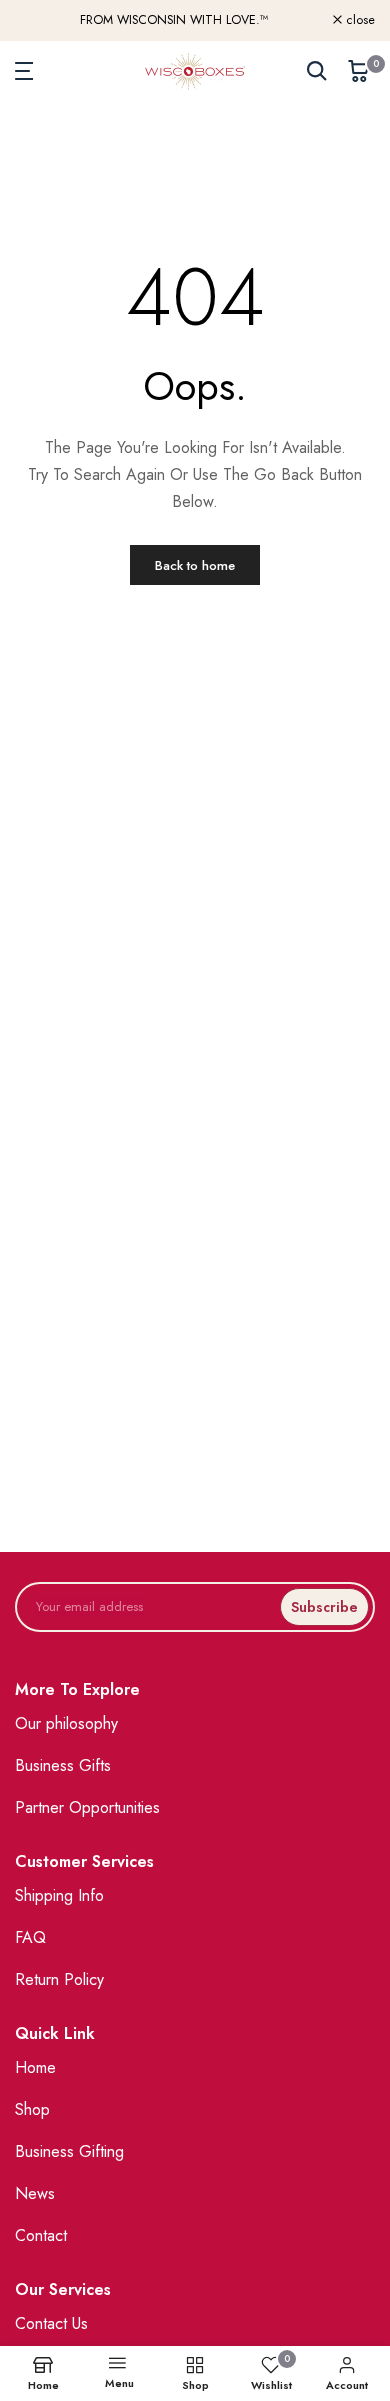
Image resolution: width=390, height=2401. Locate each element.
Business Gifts (63, 1765)
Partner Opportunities (87, 1807)
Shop (32, 2109)
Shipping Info (59, 1895)
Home (35, 2067)
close (358, 20)
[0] (359, 71)
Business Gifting (69, 2151)
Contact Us (51, 2323)
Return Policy (59, 1979)
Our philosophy (66, 1723)
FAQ (30, 1937)
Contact (41, 2235)
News (35, 2193)
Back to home (195, 565)
